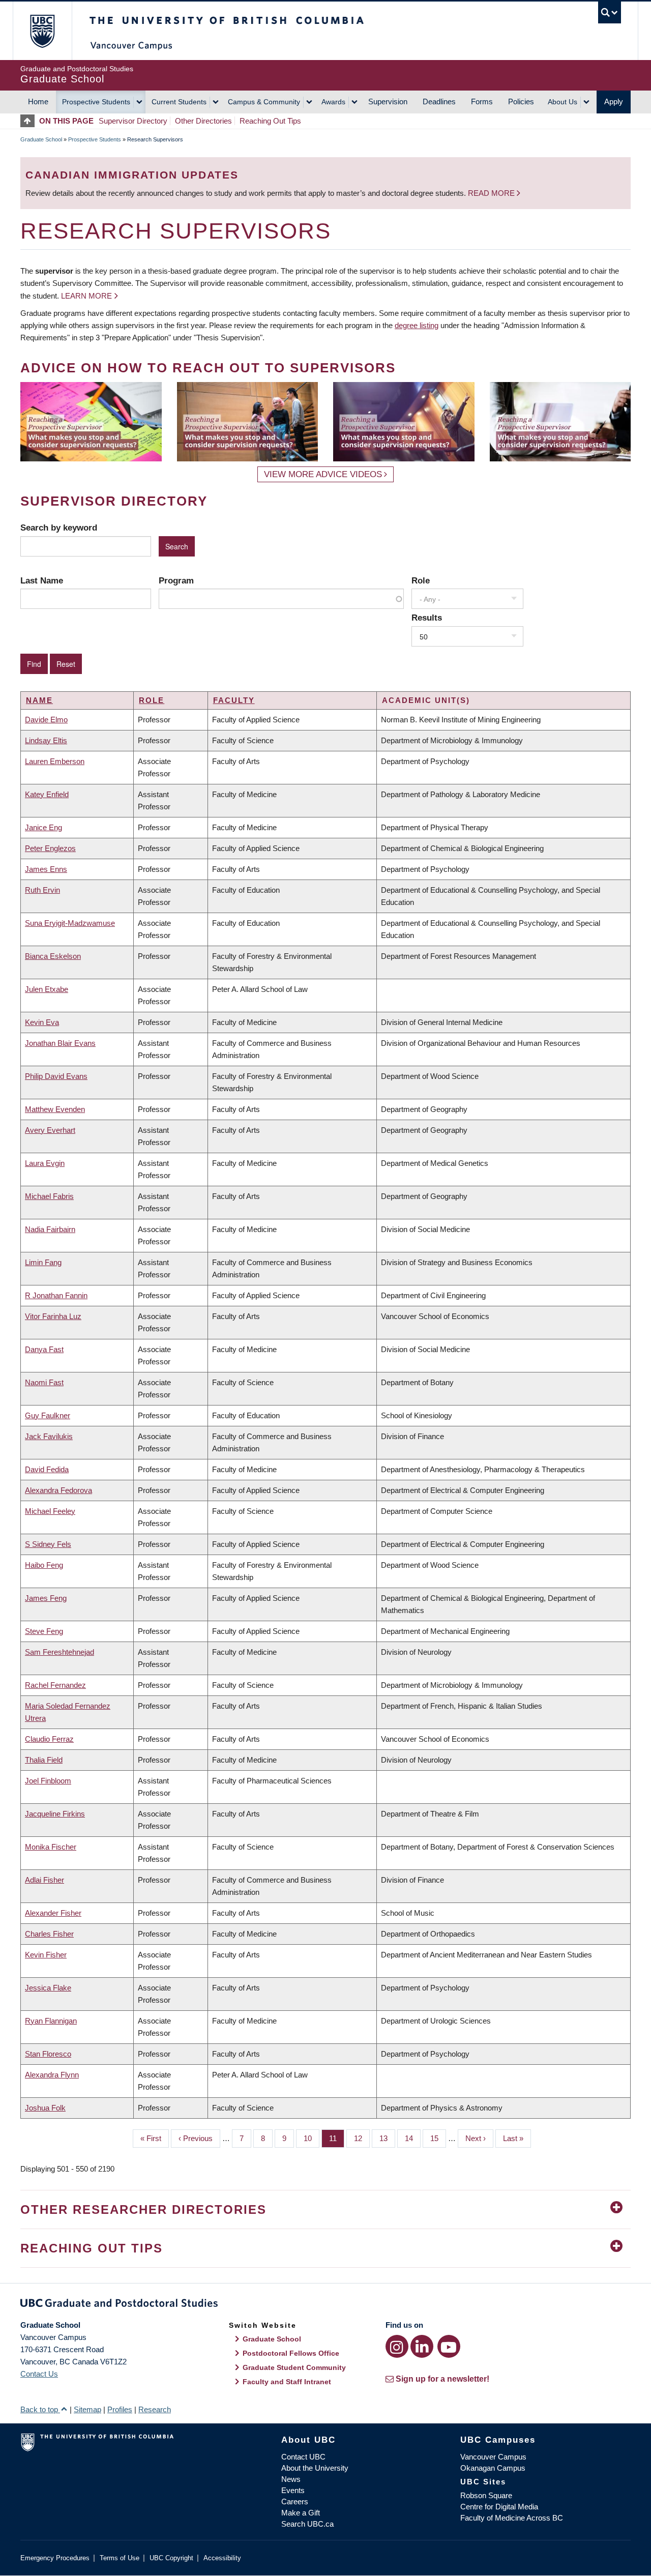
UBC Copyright (171, 2558)
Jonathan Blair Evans (60, 1043)
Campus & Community (264, 102)
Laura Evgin (45, 1163)
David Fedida (47, 1469)
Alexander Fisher (53, 1913)
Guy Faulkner (48, 1415)
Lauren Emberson (55, 761)
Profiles (120, 2409)
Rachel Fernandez (55, 1685)
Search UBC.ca (307, 2524)
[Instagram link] (397, 2346)
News (291, 2479)
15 (438, 2138)
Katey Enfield (47, 794)
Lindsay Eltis (46, 740)
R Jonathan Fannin (56, 1295)
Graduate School (41, 139)
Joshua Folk (45, 2108)
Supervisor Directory (133, 121)
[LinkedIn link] (422, 2346)
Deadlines (439, 101)
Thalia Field (44, 1760)
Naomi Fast (44, 1382)
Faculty (234, 700)
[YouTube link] (449, 2346)
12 (362, 2138)
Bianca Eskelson (53, 956)
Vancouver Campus (493, 2457)
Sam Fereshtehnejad (60, 1652)
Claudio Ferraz (49, 1739)
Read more (492, 193)
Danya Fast (44, 1349)
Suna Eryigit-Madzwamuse (70, 923)
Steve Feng (44, 1631)
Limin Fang (43, 1262)
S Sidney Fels (48, 1544)
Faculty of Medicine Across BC (512, 2518)
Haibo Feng (44, 1565)
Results (427, 618)
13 (387, 2138)
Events (293, 2490)
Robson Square (486, 2495)
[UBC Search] (610, 12)
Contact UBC (303, 2457)
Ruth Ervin (42, 890)
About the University (315, 2468)
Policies (521, 101)
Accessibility (222, 2558)
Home (38, 101)
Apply (614, 101)
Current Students (179, 102)
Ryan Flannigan (51, 2021)
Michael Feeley (50, 1511)
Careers (295, 2501)
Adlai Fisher (45, 1880)
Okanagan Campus (493, 2468)
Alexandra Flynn (52, 2075)
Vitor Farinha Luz (53, 1316)
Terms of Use (120, 2558)
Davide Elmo (46, 720)
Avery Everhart (50, 1130)
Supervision (388, 101)
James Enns (46, 869)
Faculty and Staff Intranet (287, 2382)
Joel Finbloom (48, 1781)
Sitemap (87, 2409)
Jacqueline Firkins (55, 1814)
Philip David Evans (56, 1076)
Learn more (86, 296)
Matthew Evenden (55, 1109)
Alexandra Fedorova (58, 1490)
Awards (333, 102)
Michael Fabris (49, 1196)
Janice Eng (43, 827)
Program (176, 580)
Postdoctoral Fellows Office (291, 2353)
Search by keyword (59, 528)
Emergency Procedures (55, 2558)
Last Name (42, 580)
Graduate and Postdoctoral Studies (325, 2305)
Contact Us (39, 2374)
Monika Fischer (51, 1847)
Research (155, 2409)
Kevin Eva (42, 1022)
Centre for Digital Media (499, 2507)
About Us (563, 102)
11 (337, 2138)
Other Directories (203, 121)
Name (39, 700)
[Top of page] (30, 121)
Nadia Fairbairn (50, 1229)
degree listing (417, 325)
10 (312, 2138)
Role (421, 580)
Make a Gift (301, 2513)
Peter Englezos (50, 848)
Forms (482, 101)
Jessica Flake (48, 1988)
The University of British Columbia (42, 31)
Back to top (40, 2409)
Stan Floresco (48, 2054)
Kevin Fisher (46, 1955)
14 (413, 2138)
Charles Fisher (49, 1934)
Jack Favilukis (49, 1436)
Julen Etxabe (47, 989)
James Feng (46, 1598)
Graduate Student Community (294, 2367)
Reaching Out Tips (270, 121)
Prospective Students (96, 102)
